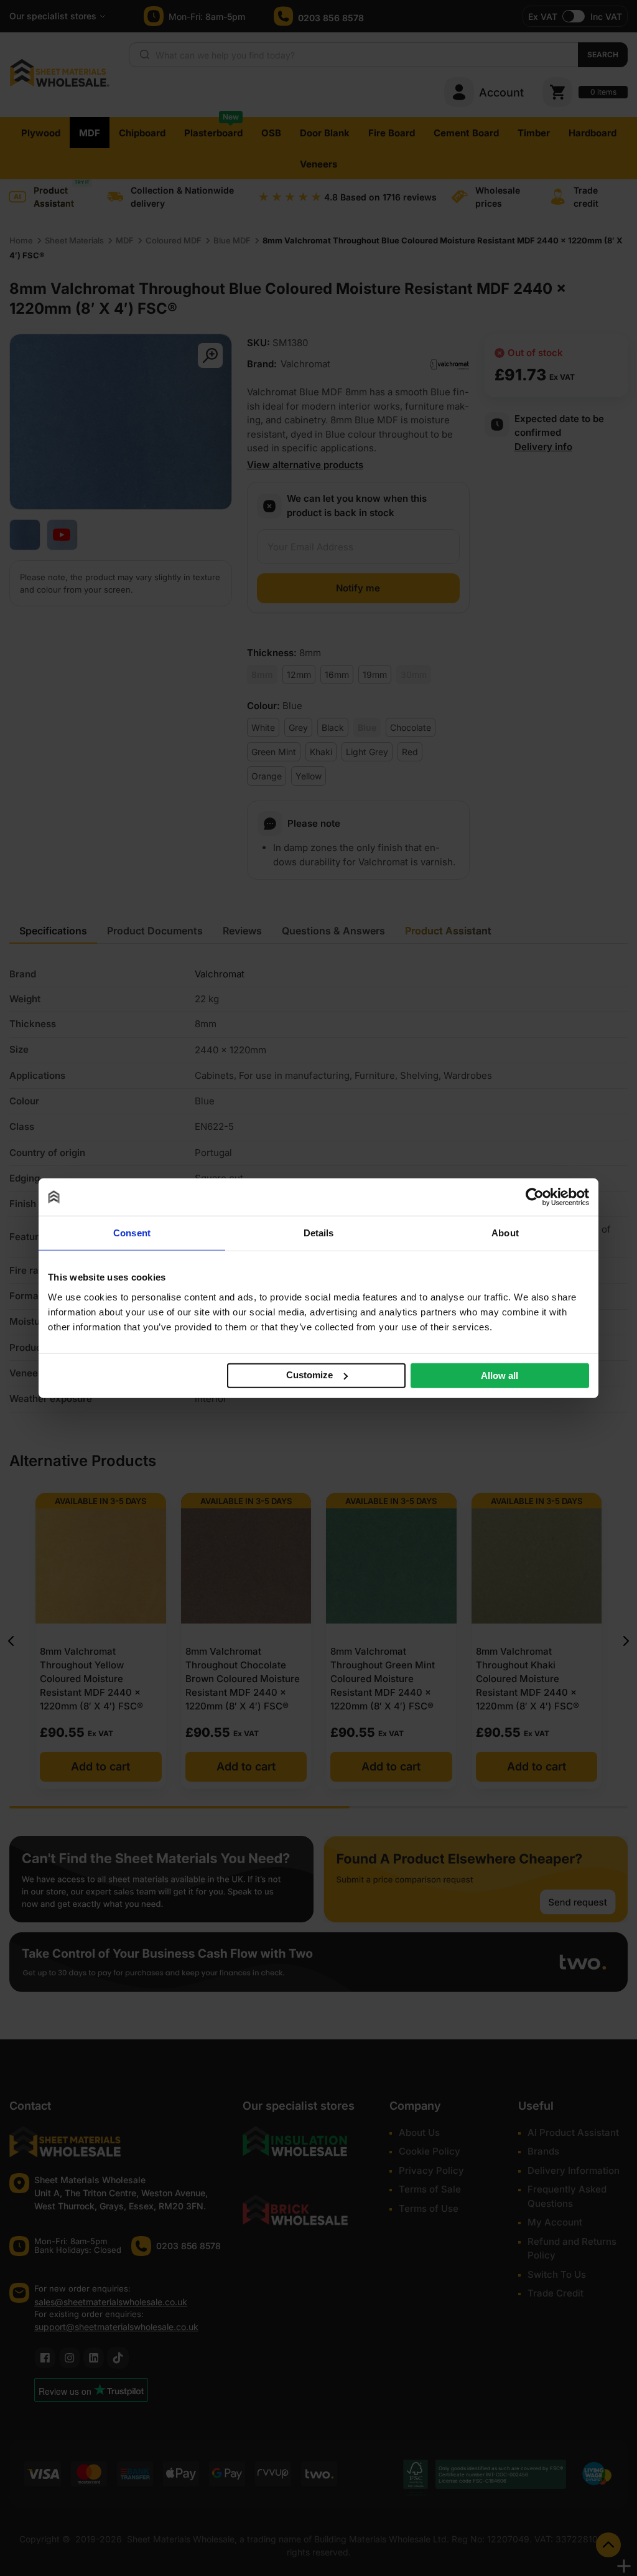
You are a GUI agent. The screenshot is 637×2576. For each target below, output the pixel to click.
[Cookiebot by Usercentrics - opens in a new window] (535, 1197)
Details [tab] (319, 1233)
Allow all (500, 1375)
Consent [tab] (132, 1233)
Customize (309, 1375)
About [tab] (505, 1233)
